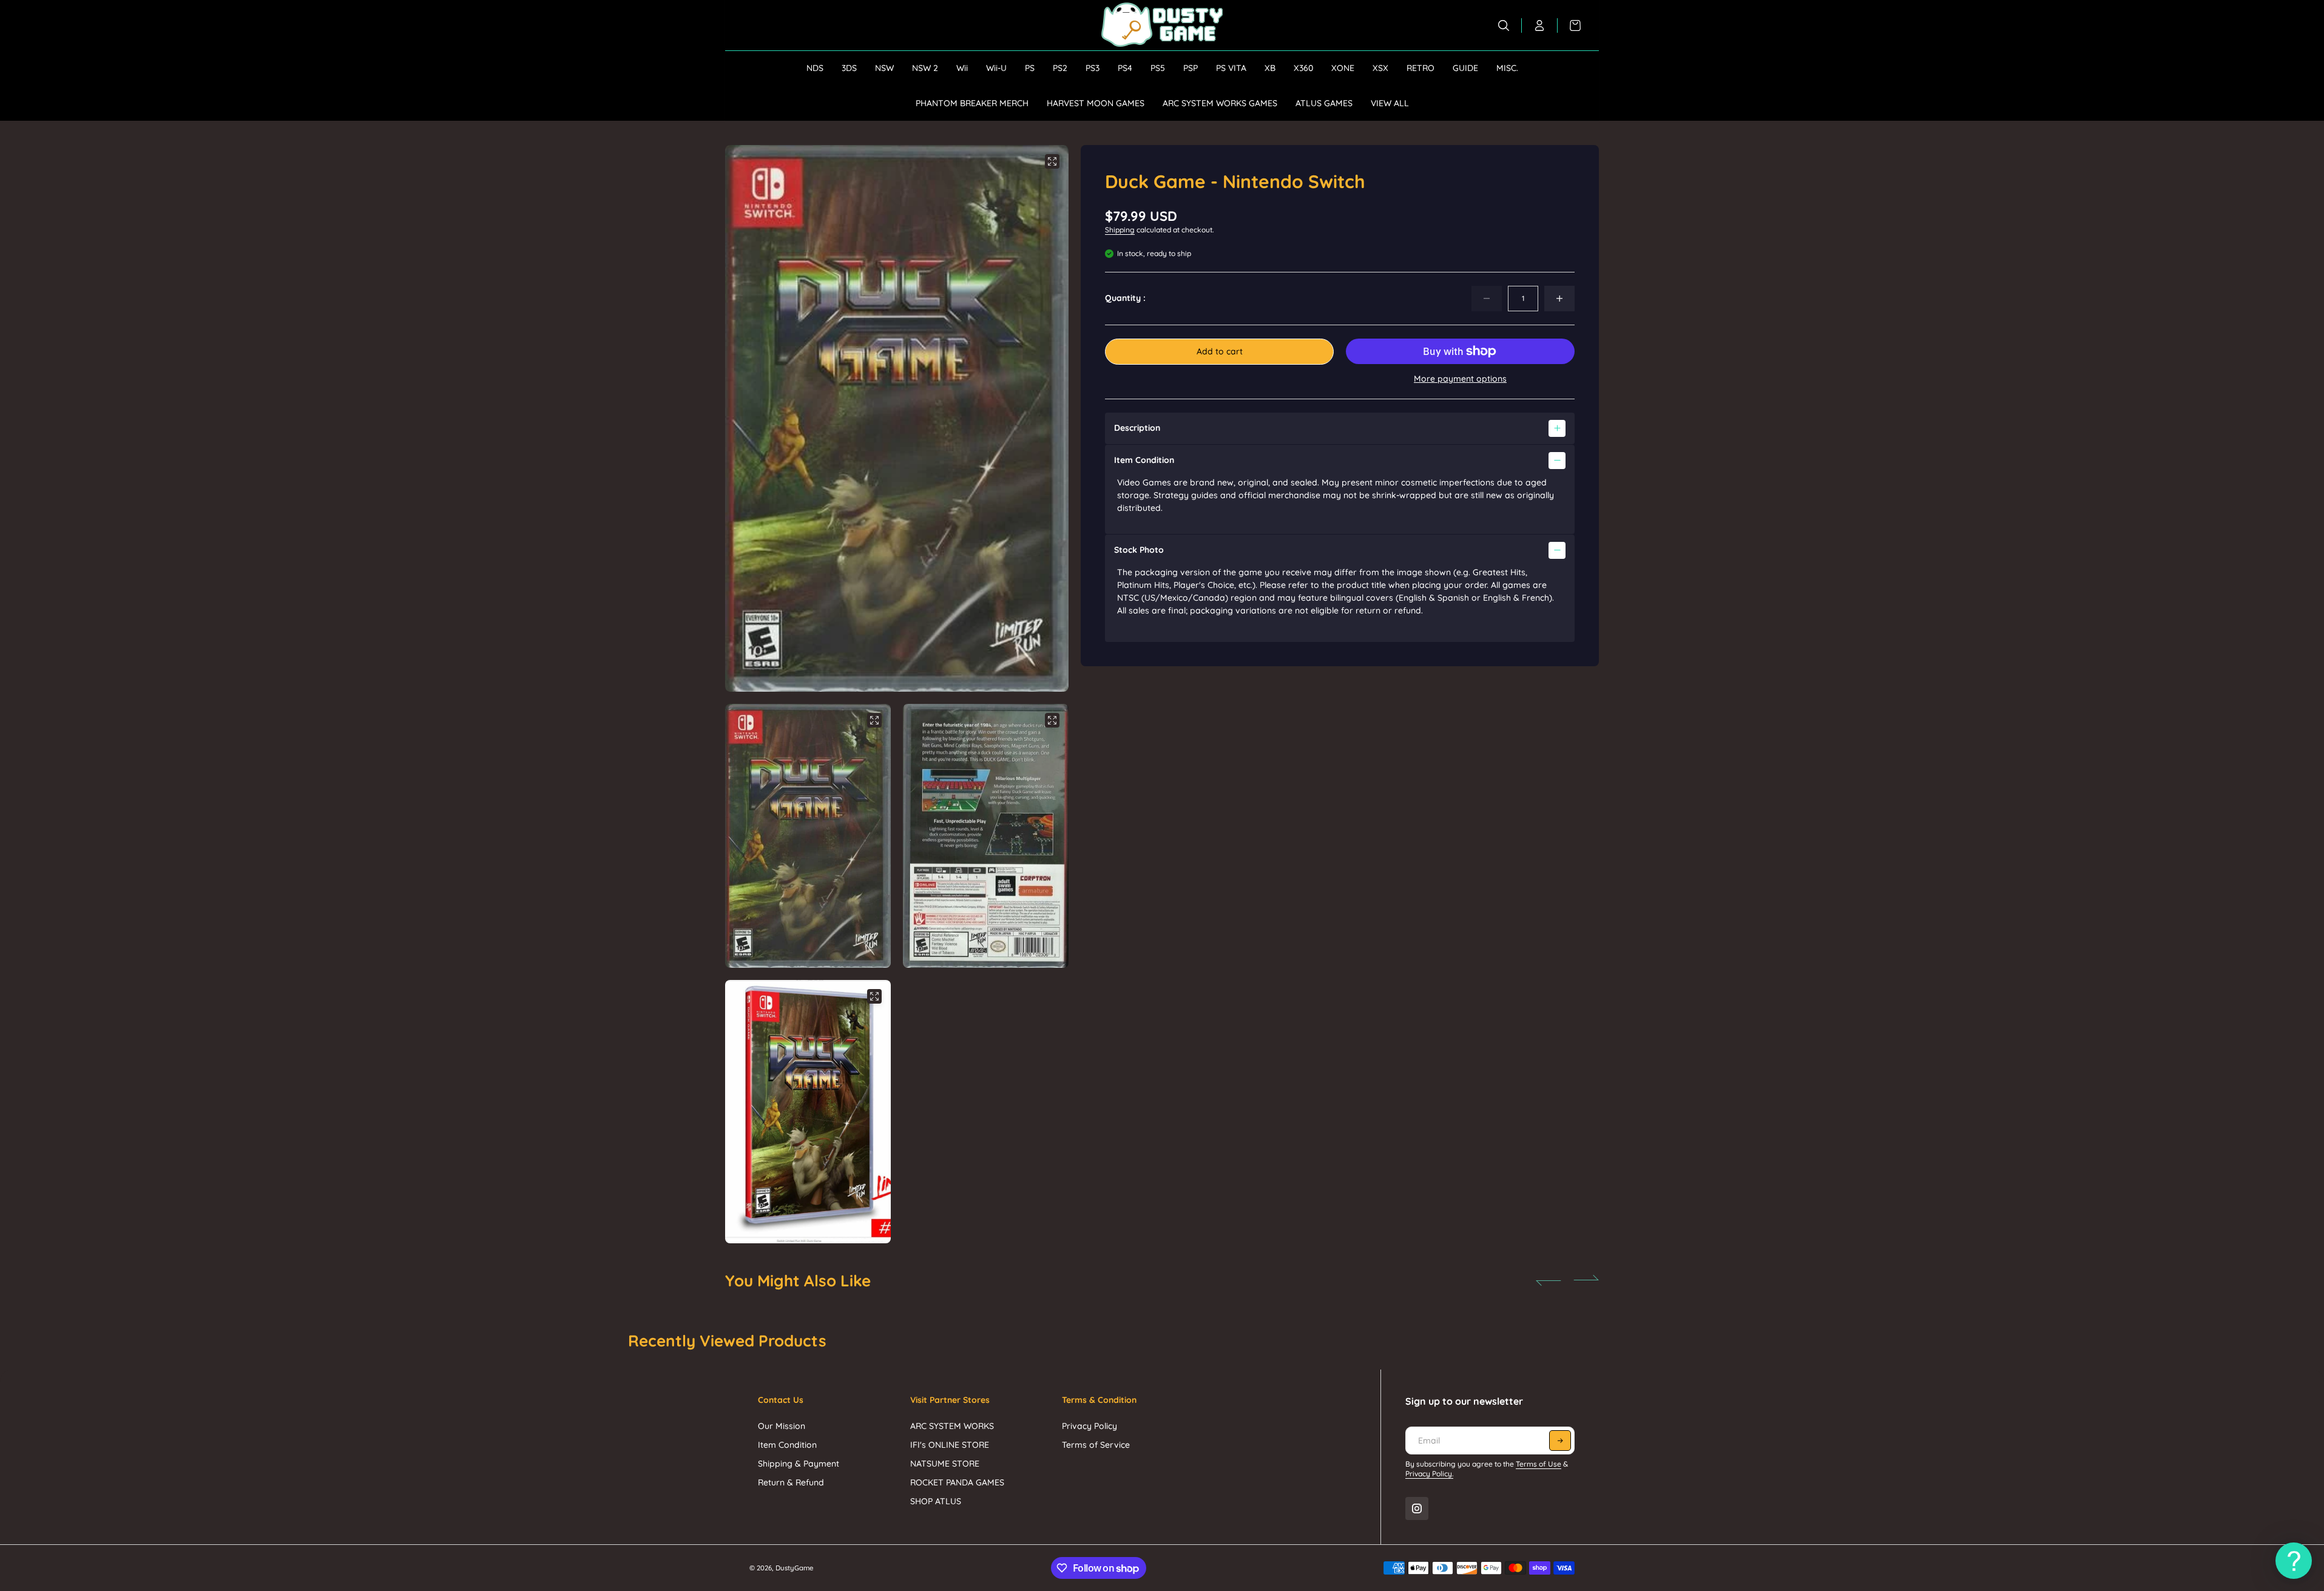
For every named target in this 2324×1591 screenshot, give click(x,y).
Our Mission (782, 1426)
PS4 (1125, 68)
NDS (815, 68)
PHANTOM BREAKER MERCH (972, 103)
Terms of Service (1096, 1445)
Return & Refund (791, 1482)
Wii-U (996, 68)
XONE (1343, 68)
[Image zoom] (1052, 161)
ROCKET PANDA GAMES (957, 1482)
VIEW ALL (1390, 103)
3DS (849, 68)
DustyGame (795, 1568)
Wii (962, 68)
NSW (884, 68)
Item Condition (787, 1445)
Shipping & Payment (799, 1464)
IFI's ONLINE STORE (950, 1445)
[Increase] (1559, 299)
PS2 (1060, 68)
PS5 (1158, 68)
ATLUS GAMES (1324, 103)
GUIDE (1465, 68)
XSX (1380, 68)
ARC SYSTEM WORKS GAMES (1220, 103)
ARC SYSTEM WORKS (952, 1426)
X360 (1303, 68)
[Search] (1504, 25)
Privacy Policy (1089, 1426)
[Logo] (1162, 25)
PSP (1191, 68)
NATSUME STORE (945, 1464)
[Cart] (1569, 25)
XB (1270, 68)
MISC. (1507, 68)
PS (1030, 68)
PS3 (1093, 68)
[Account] (1540, 25)
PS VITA (1231, 68)
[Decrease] (1487, 299)
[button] (1044, 419)
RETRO (1420, 68)
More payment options (1460, 379)
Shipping (1120, 230)
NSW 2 (925, 68)
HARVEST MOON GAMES (1096, 103)
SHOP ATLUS (936, 1501)
